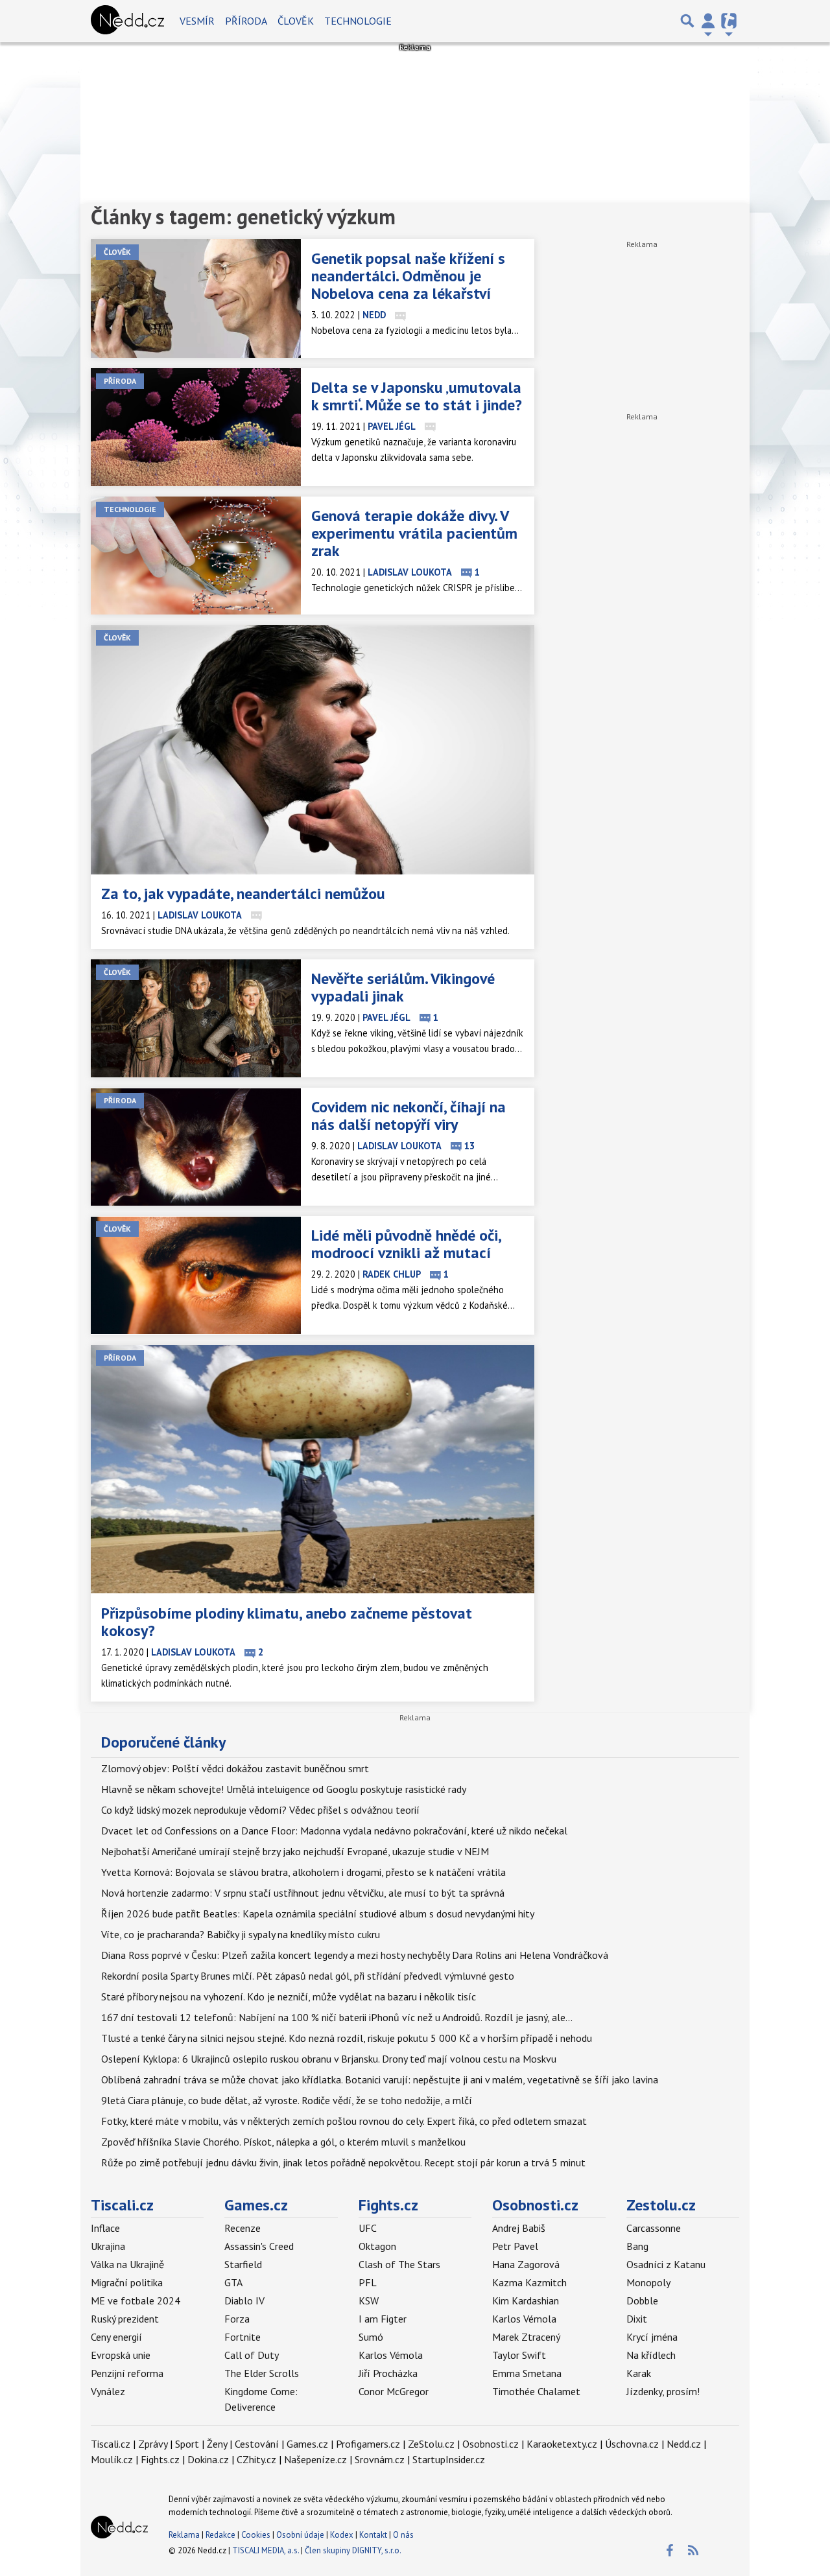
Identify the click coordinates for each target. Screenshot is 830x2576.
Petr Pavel (515, 2246)
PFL (368, 2282)
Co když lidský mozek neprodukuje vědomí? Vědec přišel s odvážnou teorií (260, 1810)
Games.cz (256, 2205)
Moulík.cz (112, 2459)
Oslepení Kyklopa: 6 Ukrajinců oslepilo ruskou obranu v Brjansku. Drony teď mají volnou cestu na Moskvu (329, 2059)
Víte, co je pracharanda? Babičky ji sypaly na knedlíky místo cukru (241, 1934)
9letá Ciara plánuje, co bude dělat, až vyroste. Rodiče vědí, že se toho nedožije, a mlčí (287, 2100)
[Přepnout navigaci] (708, 21)
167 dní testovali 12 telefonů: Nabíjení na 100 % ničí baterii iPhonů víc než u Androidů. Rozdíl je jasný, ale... (337, 2017)
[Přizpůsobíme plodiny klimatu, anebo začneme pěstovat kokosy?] (313, 1470)
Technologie (358, 21)
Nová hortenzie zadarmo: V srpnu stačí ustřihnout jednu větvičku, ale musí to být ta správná (303, 1893)
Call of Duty (252, 2355)
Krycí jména (652, 2337)
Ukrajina (108, 2246)
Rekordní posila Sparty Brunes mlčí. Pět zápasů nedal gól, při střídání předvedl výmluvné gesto (308, 1976)
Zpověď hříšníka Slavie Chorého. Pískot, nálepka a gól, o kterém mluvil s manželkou (283, 2142)
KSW (369, 2301)
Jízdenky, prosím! (663, 2391)
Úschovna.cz (632, 2444)
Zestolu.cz (661, 2205)
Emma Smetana (527, 2373)
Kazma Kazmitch (529, 2282)
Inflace (105, 2228)
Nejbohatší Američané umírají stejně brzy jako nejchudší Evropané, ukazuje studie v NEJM (295, 1851)
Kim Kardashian (526, 2301)
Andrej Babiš (519, 2228)
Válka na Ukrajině (127, 2264)
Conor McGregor (394, 2391)
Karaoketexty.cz (562, 2444)
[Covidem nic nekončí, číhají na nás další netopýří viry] (196, 1147)
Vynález (108, 2391)
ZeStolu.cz (431, 2444)
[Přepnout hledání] (687, 21)
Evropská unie (121, 2355)
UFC (368, 2228)
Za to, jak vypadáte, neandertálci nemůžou (243, 894)
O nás (403, 2535)
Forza (237, 2319)
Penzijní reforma (127, 2373)
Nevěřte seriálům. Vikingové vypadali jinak (403, 987)
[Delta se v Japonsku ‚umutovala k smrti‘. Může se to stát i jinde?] (196, 427)
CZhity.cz (256, 2459)
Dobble (642, 2301)
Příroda (246, 21)
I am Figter (383, 2319)
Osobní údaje (300, 2535)
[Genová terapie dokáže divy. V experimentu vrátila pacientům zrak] (196, 556)
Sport (187, 2444)
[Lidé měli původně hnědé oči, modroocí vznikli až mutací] (196, 1275)
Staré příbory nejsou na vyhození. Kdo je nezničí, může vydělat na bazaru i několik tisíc (289, 1996)
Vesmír (197, 21)
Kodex (343, 2535)
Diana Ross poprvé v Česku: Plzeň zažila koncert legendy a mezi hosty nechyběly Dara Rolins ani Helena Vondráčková (355, 1955)
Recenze (243, 2228)
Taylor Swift (519, 2355)
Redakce (220, 2535)
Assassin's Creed (259, 2246)
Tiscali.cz (122, 2205)
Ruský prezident (125, 2319)
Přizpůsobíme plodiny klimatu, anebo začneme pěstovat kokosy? (287, 1622)
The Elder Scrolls (262, 2373)
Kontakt (374, 2535)
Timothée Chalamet (536, 2391)
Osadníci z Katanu (666, 2264)
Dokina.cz (208, 2459)
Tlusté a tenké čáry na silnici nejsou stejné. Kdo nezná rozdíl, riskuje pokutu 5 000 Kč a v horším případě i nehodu (347, 2038)
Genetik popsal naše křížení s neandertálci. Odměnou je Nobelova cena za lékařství (408, 276)
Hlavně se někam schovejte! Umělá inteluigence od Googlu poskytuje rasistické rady (284, 1789)
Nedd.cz (684, 2444)
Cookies (256, 2535)
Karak (639, 2373)
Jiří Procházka (388, 2373)
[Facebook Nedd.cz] (669, 2551)
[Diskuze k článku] (400, 315)
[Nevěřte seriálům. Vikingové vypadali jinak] (196, 1018)
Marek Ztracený (526, 2337)
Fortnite (243, 2337)
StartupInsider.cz (449, 2459)
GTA (233, 2282)
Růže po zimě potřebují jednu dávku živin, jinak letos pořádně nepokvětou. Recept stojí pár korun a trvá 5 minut (343, 2162)
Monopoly (648, 2282)
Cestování (257, 2444)
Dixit (637, 2319)
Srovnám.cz (380, 2459)
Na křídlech (651, 2355)
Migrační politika (127, 2282)
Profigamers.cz (368, 2444)
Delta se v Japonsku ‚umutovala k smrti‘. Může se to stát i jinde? (417, 396)
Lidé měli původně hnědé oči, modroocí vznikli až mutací (406, 1244)
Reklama (184, 2535)
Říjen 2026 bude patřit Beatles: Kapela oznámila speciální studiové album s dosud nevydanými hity (318, 1914)
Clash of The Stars (399, 2264)
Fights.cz (388, 2205)
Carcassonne (654, 2228)
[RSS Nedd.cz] (693, 2551)
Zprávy (153, 2444)
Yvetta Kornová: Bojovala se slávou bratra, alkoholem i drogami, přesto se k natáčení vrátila (303, 1872)
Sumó (371, 2337)
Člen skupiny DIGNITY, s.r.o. (353, 2550)
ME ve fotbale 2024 (136, 2301)
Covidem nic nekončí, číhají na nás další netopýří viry (409, 1116)
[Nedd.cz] (127, 21)
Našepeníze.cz (315, 2459)
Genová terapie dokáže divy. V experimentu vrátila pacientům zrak (414, 533)
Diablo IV (244, 2301)
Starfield (243, 2264)
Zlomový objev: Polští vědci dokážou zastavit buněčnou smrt (235, 1768)
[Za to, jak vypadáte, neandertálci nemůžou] (313, 750)
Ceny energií (116, 2337)
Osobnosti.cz (535, 2205)
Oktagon (377, 2246)
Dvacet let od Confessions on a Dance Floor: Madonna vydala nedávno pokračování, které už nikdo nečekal (334, 1831)
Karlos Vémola (391, 2355)
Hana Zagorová (526, 2264)
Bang (637, 2246)
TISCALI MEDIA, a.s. (266, 2550)
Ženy (217, 2444)
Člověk (296, 21)
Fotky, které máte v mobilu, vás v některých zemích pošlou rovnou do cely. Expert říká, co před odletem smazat (344, 2121)
